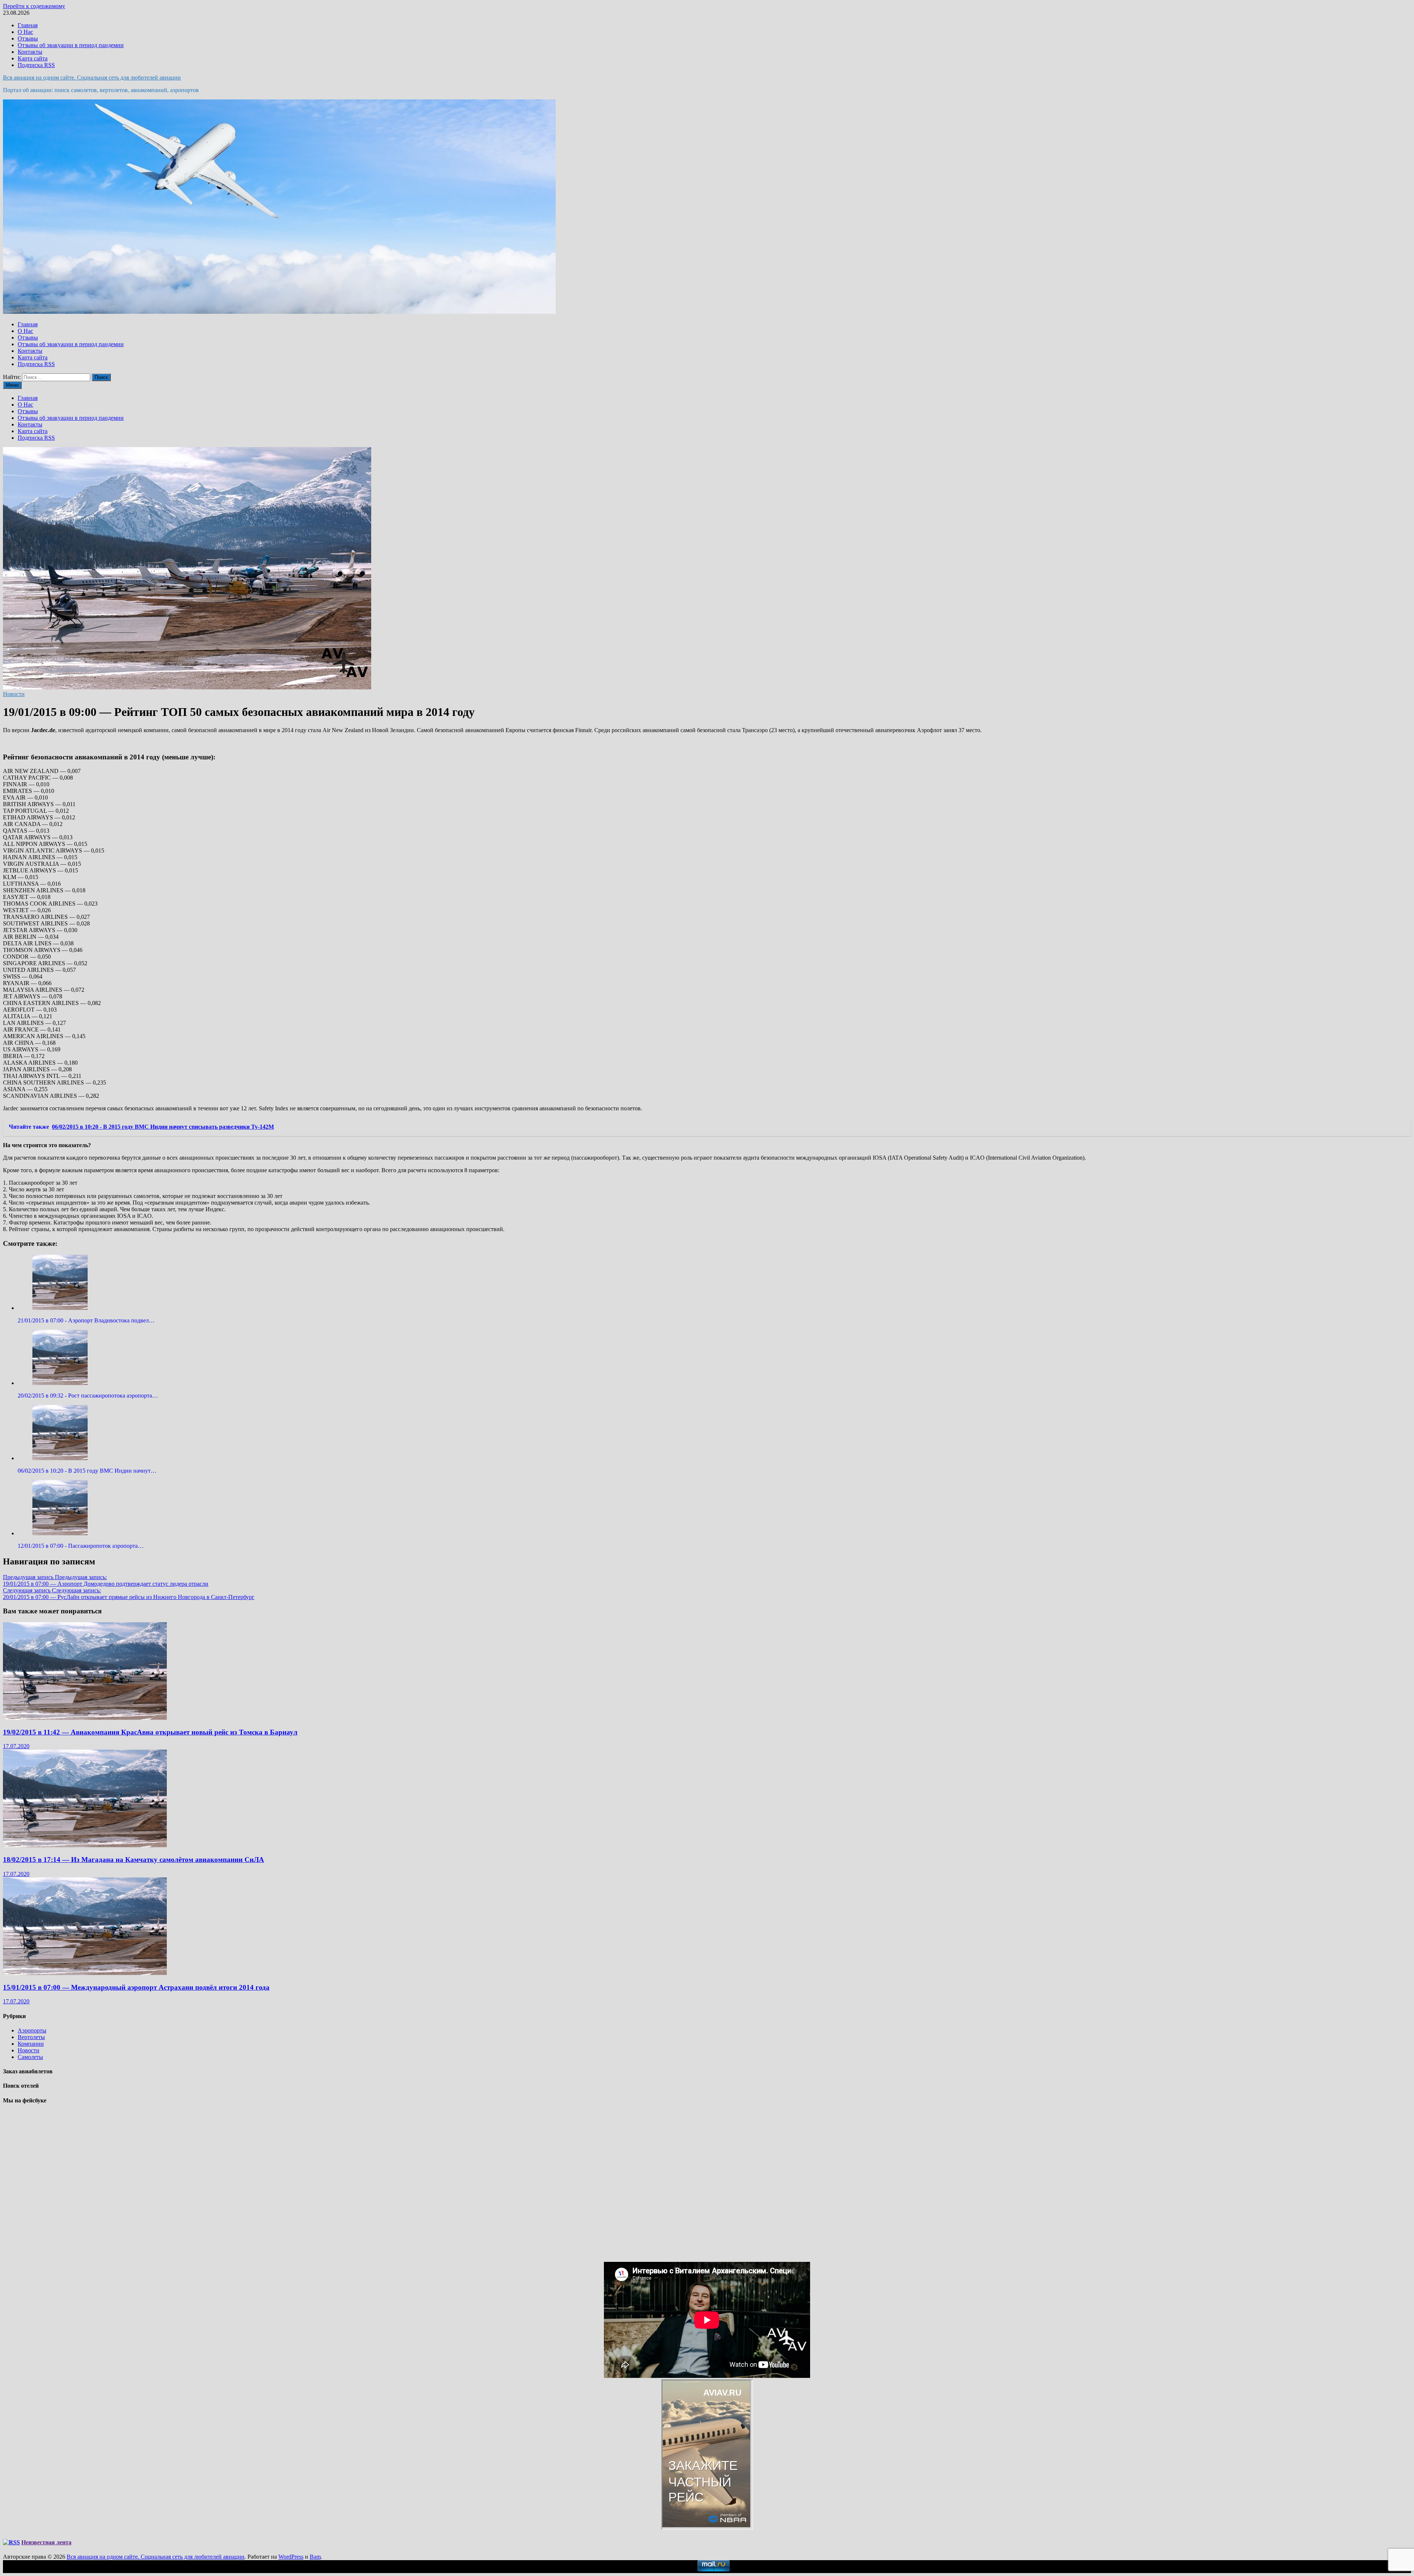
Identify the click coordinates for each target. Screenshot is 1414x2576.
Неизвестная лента (46, 2542)
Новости (14, 694)
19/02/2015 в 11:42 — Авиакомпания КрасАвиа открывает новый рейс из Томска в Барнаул (150, 1732)
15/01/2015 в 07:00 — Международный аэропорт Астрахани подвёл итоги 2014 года (136, 1987)
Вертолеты (31, 2037)
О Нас (25, 32)
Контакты (30, 52)
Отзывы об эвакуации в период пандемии (71, 45)
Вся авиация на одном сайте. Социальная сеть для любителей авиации (92, 78)
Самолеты (30, 2057)
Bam (315, 2557)
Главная (28, 25)
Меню (12, 385)
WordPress (291, 2557)
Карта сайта (33, 58)
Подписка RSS (36, 65)
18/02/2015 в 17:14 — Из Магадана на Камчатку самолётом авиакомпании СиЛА (133, 1860)
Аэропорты (32, 2030)
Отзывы (28, 38)
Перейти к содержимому (34, 6)
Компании (31, 2044)
